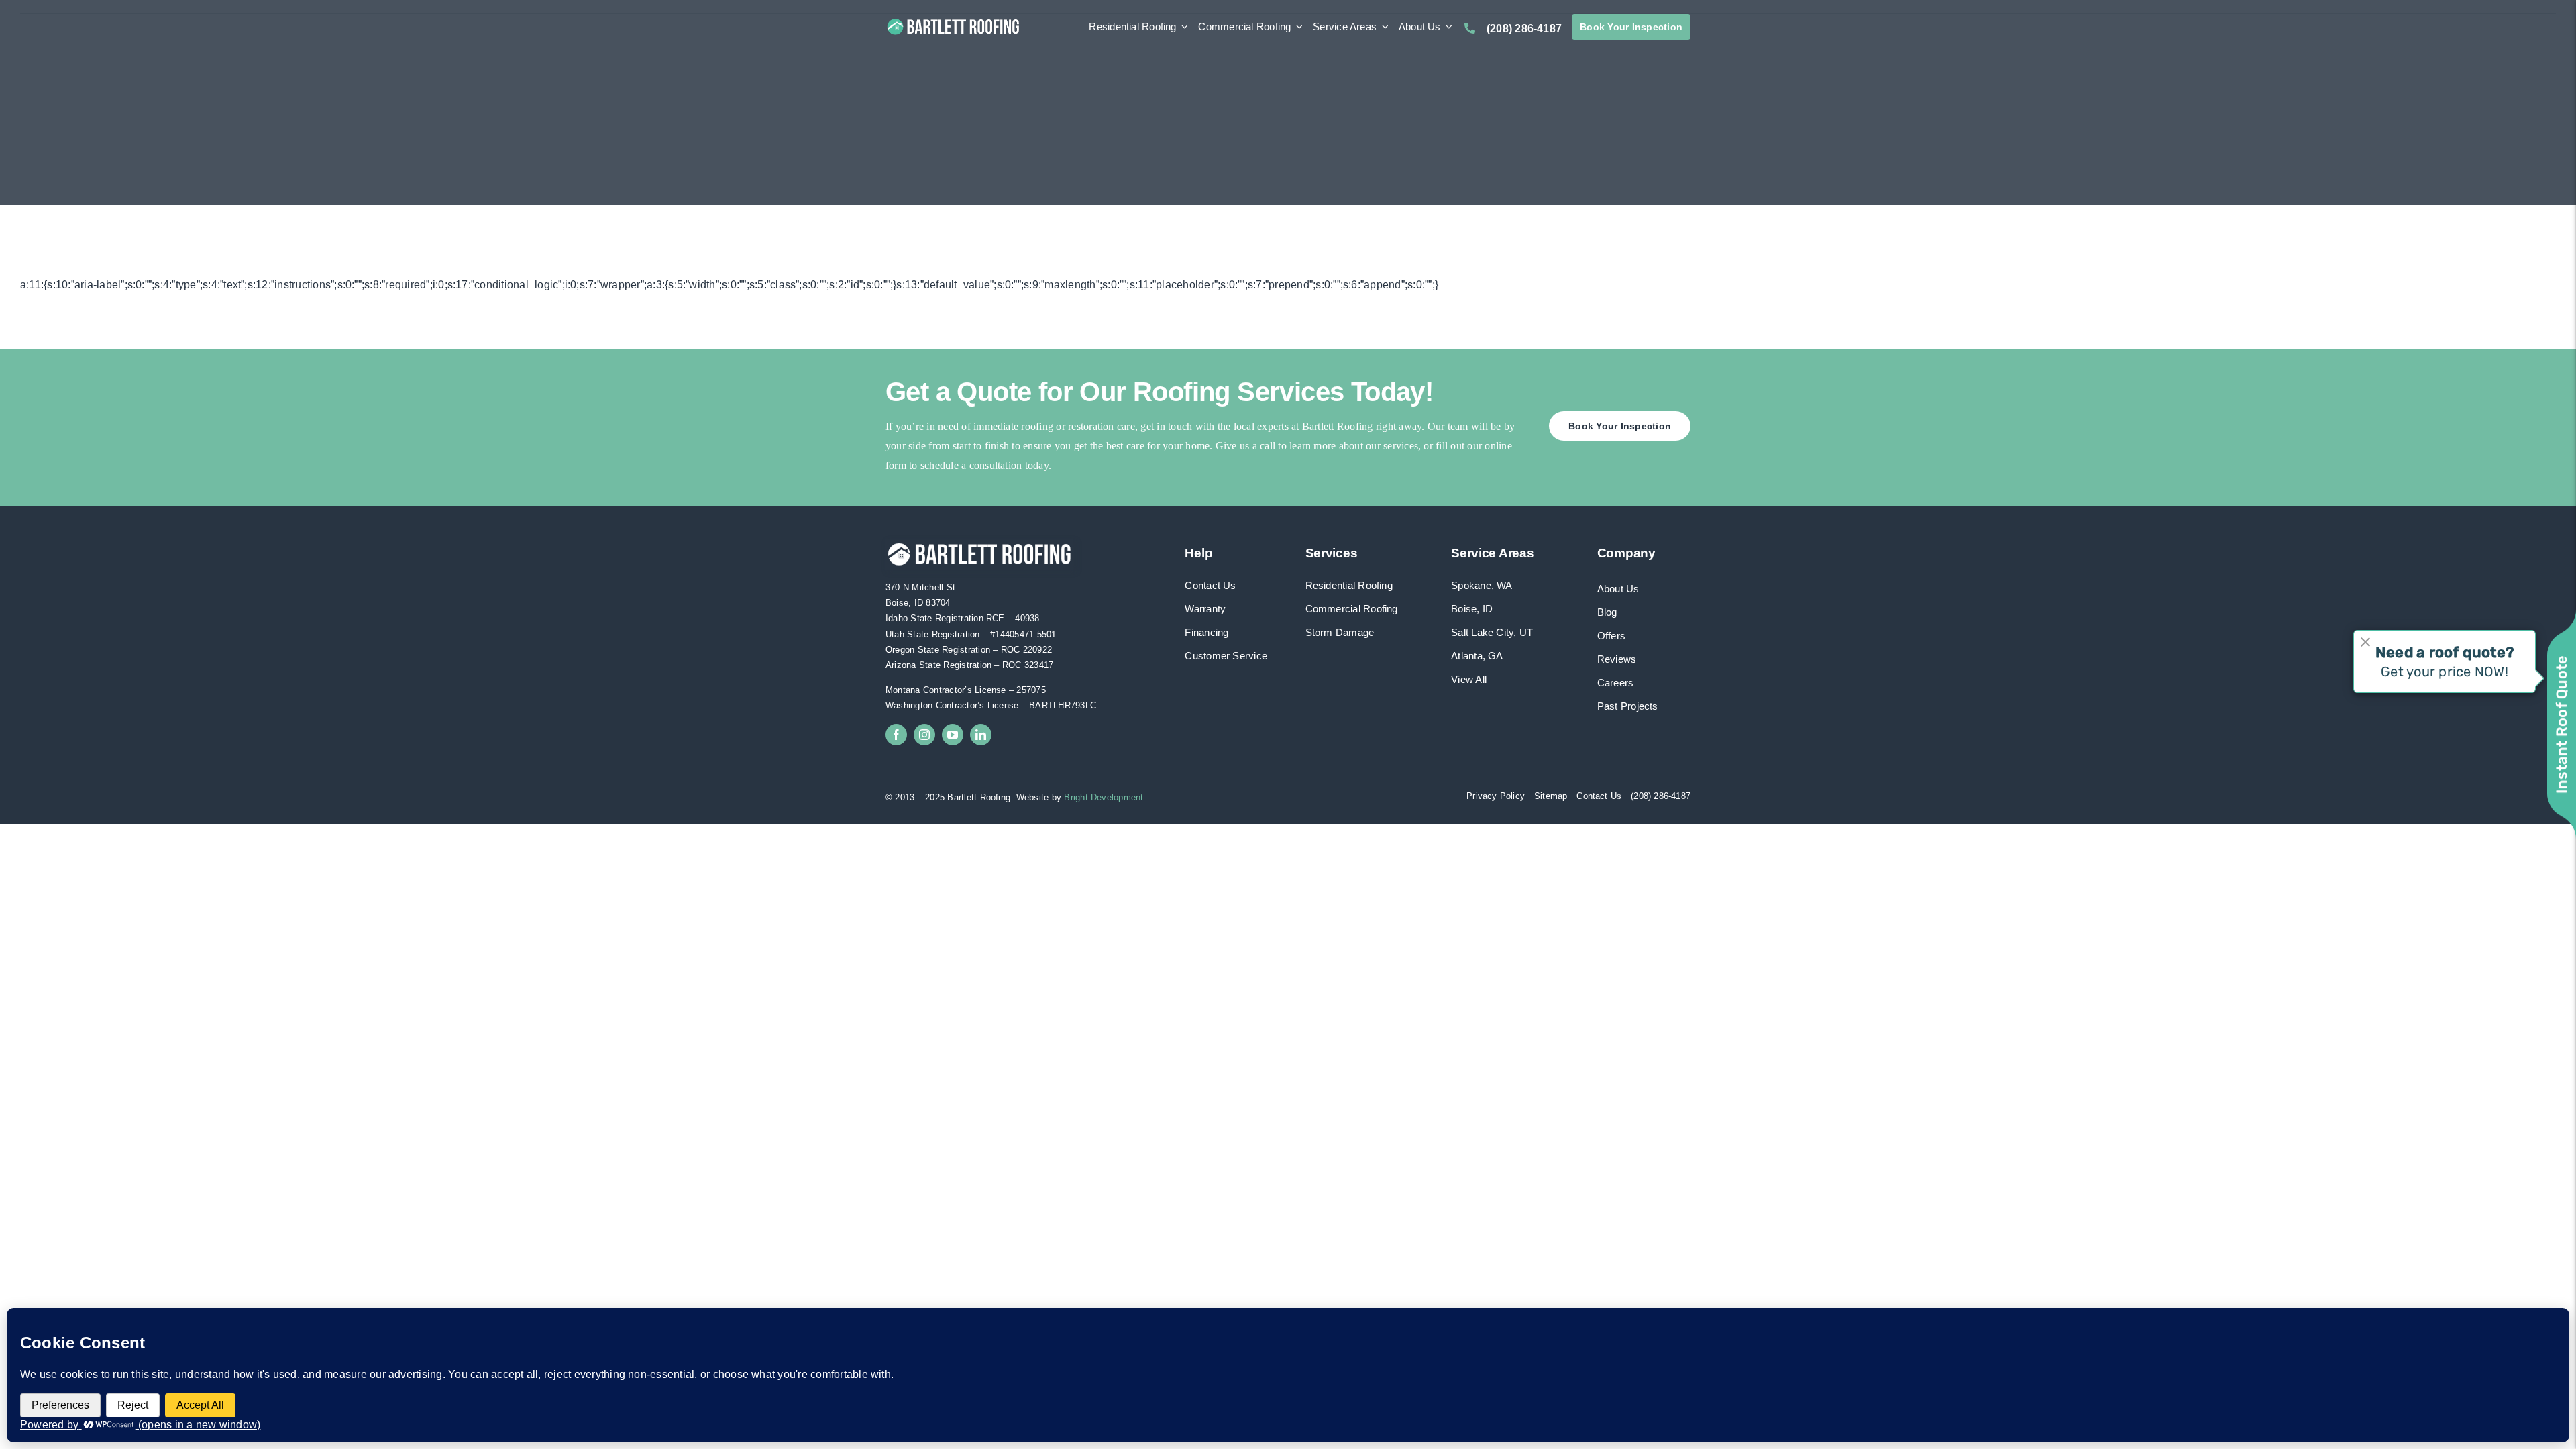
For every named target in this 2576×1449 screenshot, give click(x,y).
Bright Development (1104, 797)
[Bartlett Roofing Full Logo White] (979, 544)
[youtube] (953, 735)
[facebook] (896, 735)
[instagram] (924, 735)
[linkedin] (981, 735)
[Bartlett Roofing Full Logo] (953, 21)
